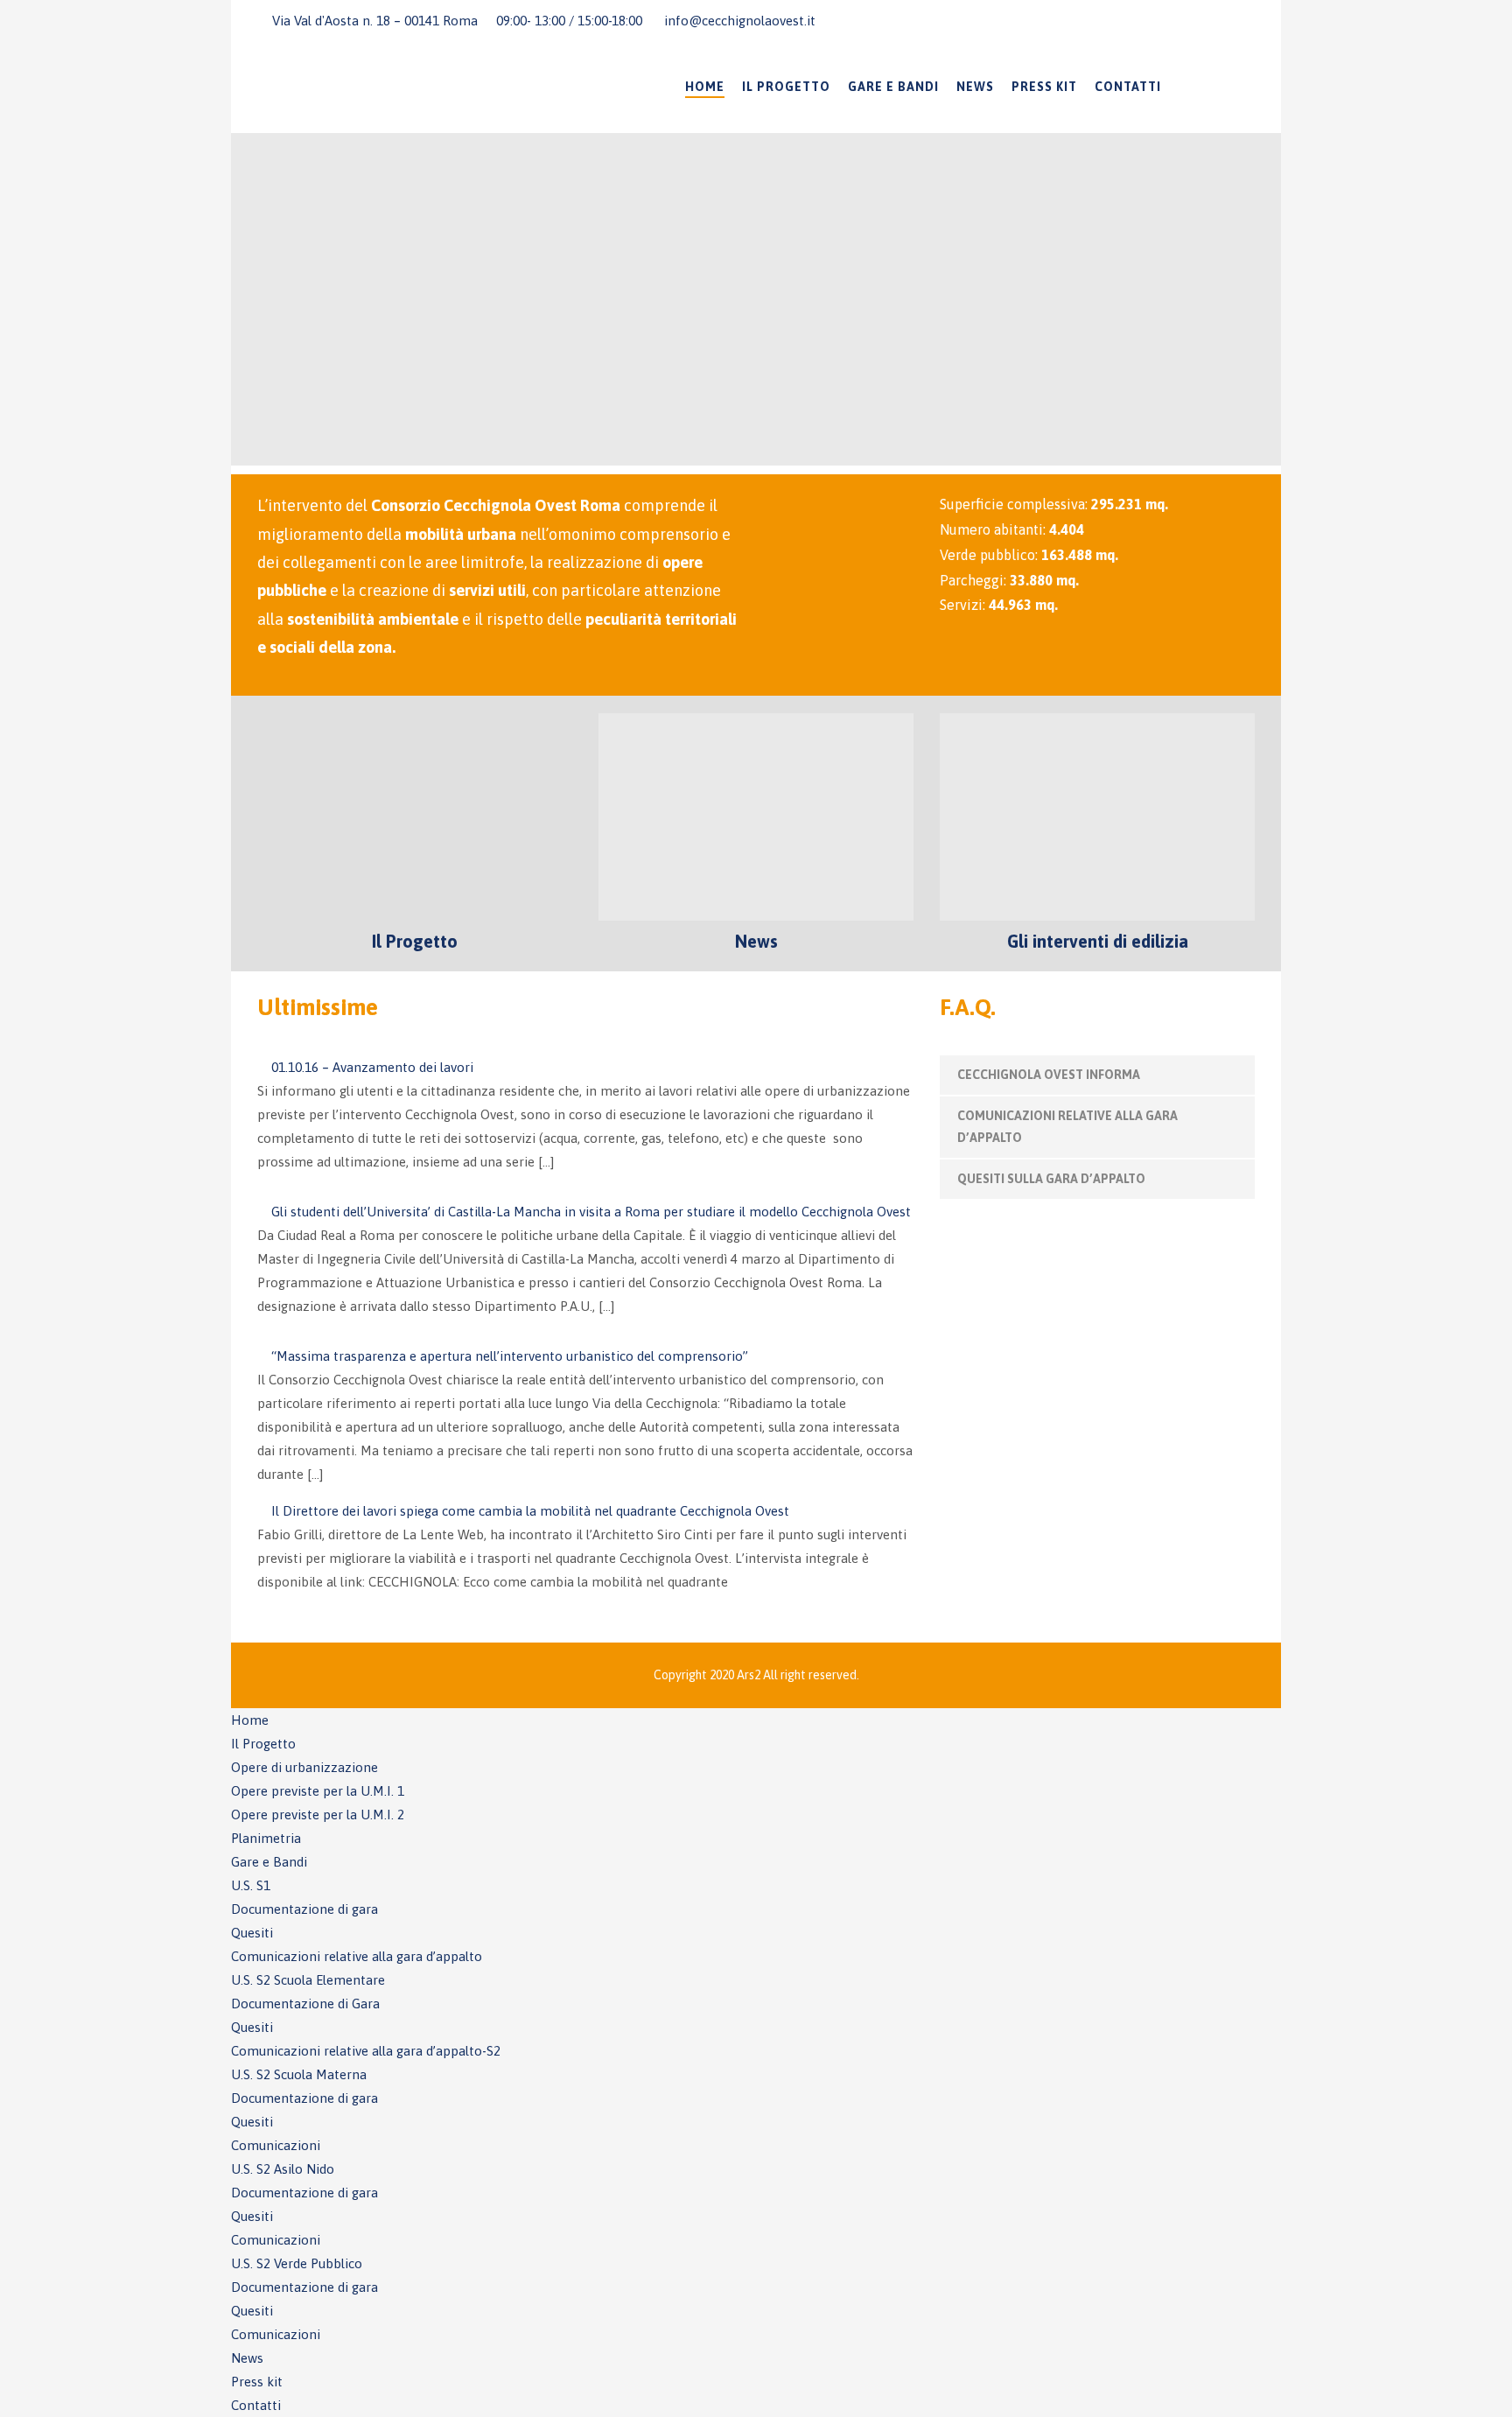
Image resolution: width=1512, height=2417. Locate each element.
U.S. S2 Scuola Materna (299, 2074)
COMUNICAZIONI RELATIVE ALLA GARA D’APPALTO (1067, 1127)
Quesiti (252, 1933)
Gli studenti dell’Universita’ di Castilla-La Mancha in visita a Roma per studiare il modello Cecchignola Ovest (591, 1212)
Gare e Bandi (893, 87)
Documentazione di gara (304, 1909)
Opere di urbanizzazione (304, 1767)
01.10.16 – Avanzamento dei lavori (372, 1067)
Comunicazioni (276, 2145)
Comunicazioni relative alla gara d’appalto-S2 (366, 2051)
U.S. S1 (251, 1885)
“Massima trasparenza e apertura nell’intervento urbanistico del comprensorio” (510, 1356)
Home (705, 87)
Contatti (1128, 87)
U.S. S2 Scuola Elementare (308, 1980)
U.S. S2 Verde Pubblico (297, 2263)
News (975, 87)
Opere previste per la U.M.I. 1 (318, 1791)
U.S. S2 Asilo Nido (283, 2169)
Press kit (1044, 87)
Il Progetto (786, 87)
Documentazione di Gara (305, 2004)
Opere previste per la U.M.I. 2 (318, 1815)
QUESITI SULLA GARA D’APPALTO (1051, 1179)
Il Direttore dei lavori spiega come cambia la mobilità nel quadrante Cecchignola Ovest (530, 1511)
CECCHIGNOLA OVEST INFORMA (1049, 1075)
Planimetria (266, 1838)
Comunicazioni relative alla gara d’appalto (357, 1956)
